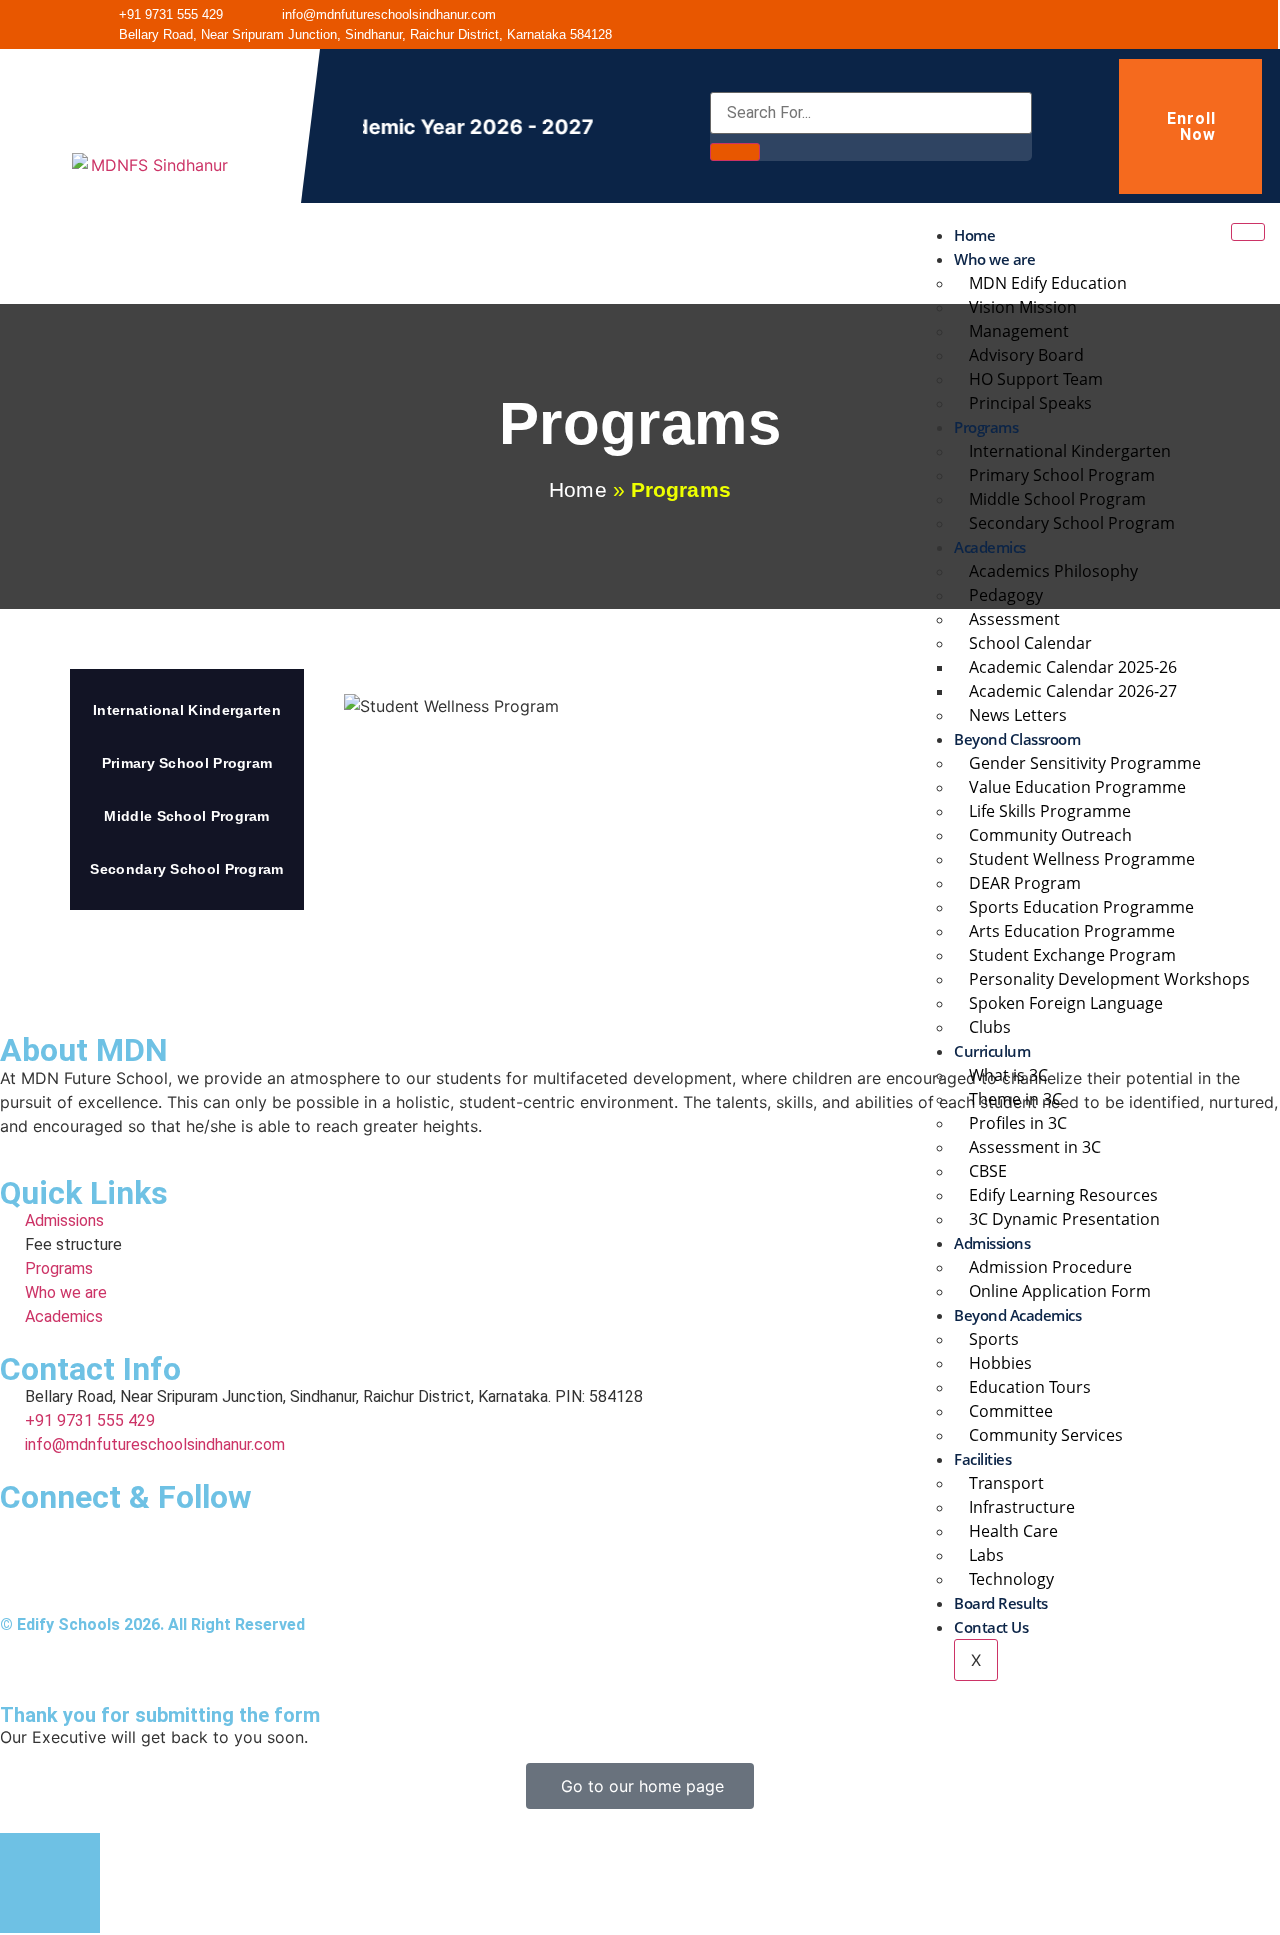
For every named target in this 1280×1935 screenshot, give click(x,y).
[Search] (735, 152)
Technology (1011, 1579)
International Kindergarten (187, 710)
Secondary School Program (1072, 523)
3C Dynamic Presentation (1064, 1219)
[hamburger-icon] (1248, 232)
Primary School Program (187, 763)
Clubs (990, 1027)
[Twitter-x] (1182, 25)
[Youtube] (1135, 25)
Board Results (1001, 1603)
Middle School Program (186, 816)
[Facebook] (1041, 25)
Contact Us (991, 1627)
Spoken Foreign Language (1066, 1003)
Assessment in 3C (1035, 1147)
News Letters (1018, 715)
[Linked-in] (1088, 25)
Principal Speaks (1030, 403)
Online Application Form (1060, 1291)
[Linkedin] (190, 1538)
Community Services (1046, 1435)
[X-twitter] (80, 1538)
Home (974, 235)
